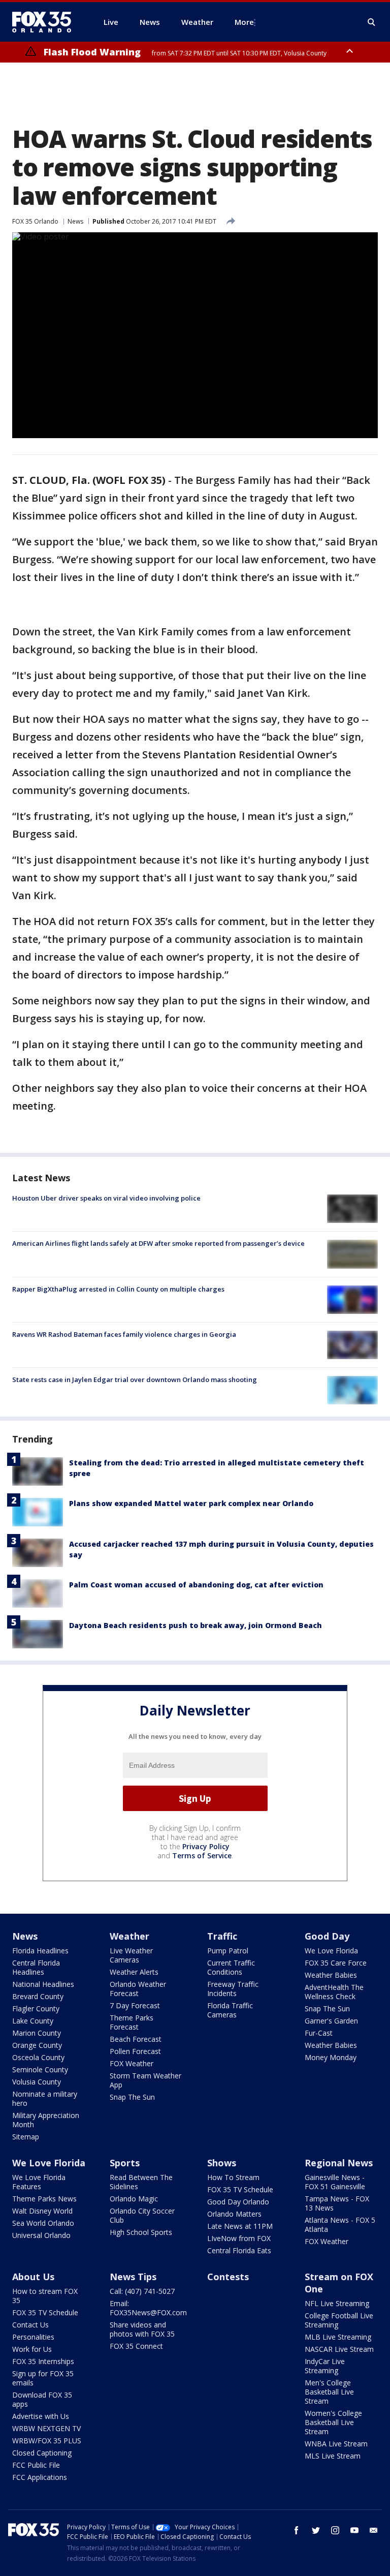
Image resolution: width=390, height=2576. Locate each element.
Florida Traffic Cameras (230, 2010)
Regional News (339, 2163)
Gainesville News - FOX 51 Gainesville (335, 2182)
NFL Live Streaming (337, 2303)
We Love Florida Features (39, 2182)
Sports (125, 2163)
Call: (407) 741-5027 (142, 2291)
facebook (297, 2530)
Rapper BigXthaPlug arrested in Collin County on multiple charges (118, 1289)
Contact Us (30, 2325)
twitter (316, 2530)
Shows (222, 2163)
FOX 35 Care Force (336, 1963)
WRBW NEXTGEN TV (46, 2428)
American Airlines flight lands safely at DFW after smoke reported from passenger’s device (158, 1243)
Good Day (327, 1936)
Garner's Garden (331, 2021)
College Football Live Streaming (339, 2320)
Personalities (33, 2337)
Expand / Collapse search (372, 22)
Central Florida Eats (239, 2250)
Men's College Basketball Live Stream (329, 2392)
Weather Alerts (134, 1972)
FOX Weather (132, 2063)
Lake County (33, 2021)
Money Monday (331, 2057)
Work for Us (32, 2349)
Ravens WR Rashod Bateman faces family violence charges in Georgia (124, 1334)
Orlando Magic (134, 2199)
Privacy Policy (206, 1846)
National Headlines (43, 1984)
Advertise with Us (41, 2416)
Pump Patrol (228, 1951)
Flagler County (36, 2008)
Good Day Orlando (238, 2202)
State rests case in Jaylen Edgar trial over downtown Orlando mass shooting (135, 1379)
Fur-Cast (319, 2033)
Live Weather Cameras (131, 1955)
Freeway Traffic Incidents (233, 1989)
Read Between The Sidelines (141, 2182)
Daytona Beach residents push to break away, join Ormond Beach (196, 1625)
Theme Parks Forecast (132, 2022)
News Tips (133, 2277)
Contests (228, 2277)
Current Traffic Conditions (231, 1967)
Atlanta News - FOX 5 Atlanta (340, 2225)
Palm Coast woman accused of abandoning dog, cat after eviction (196, 1585)
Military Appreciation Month (46, 2120)
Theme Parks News (44, 2199)
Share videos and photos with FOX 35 (142, 2329)
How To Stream (233, 2177)
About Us (33, 2277)
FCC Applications (40, 2477)
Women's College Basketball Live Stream (333, 2422)
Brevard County (38, 1996)
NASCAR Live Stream (339, 2349)
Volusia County (37, 2082)
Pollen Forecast (135, 2051)
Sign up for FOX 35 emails (43, 2378)
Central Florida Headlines (36, 1967)
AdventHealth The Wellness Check (334, 1992)
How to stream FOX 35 (45, 2296)
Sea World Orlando (43, 2223)
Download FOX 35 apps (42, 2399)
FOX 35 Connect (136, 2346)
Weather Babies (331, 1975)
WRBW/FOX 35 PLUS (47, 2441)
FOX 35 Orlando (35, 221)
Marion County (37, 2033)
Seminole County (40, 2069)
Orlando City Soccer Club (142, 2215)
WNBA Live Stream (336, 2444)
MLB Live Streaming (338, 2337)
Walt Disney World (42, 2211)
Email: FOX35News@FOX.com (148, 2308)
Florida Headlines (40, 1951)
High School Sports (141, 2232)
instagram (335, 2530)
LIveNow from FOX (239, 2238)
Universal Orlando (41, 2235)
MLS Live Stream (333, 2456)
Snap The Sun (132, 2097)
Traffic (222, 1936)
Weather (129, 1936)
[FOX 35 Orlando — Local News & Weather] (46, 22)
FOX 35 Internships (43, 2361)
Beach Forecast (136, 2039)
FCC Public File (36, 2465)
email (374, 2530)
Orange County (37, 2045)
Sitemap (26, 2137)
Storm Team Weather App (145, 2080)
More (244, 22)
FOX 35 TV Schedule (240, 2189)
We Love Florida (331, 1951)
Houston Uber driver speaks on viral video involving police (106, 1198)
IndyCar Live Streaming (325, 2366)
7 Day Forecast (135, 2005)
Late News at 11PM (240, 2226)
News (75, 221)
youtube (354, 2530)
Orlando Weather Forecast (138, 1989)
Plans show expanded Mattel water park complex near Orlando (191, 1503)
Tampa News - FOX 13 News (337, 2203)
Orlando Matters (234, 2214)
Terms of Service (202, 1856)
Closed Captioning (42, 2453)
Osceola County (38, 2057)
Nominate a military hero (45, 2098)
